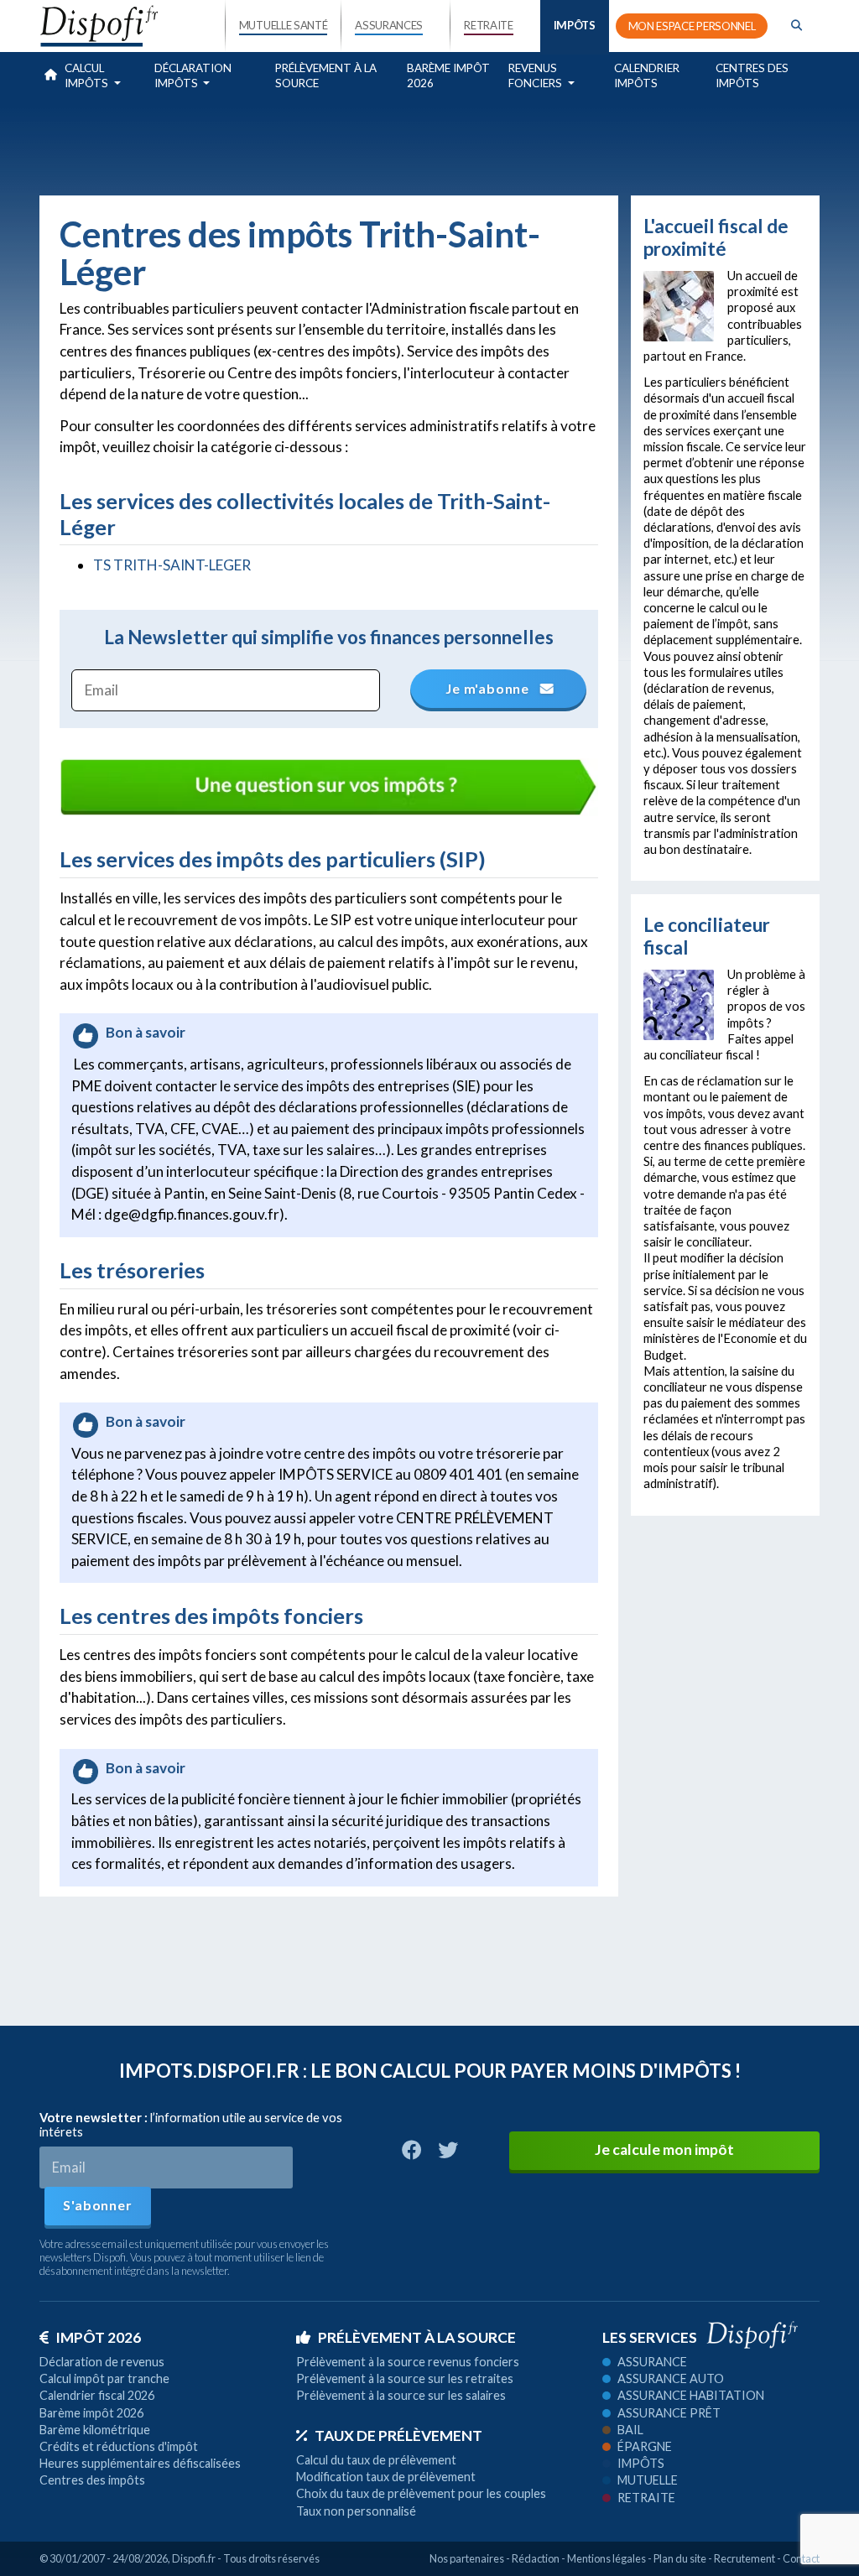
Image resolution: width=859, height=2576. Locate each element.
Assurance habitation (691, 2395)
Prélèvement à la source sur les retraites (405, 2378)
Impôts (641, 2463)
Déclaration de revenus (102, 2362)
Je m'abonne (489, 688)
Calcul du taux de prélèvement (376, 2460)
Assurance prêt (669, 2413)
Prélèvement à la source (326, 75)
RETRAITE (488, 25)
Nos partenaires (467, 2558)
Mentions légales (607, 2558)
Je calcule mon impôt (664, 2149)
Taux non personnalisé (356, 2511)
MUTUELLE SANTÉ (284, 25)
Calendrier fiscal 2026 (97, 2395)
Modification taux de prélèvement (386, 2477)
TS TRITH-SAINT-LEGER (172, 565)
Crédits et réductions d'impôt (119, 2446)
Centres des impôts (752, 75)
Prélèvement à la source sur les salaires (401, 2395)
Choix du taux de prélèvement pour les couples (421, 2493)
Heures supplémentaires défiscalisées (140, 2463)
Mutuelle (648, 2480)
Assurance (652, 2362)
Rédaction (536, 2558)
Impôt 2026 (98, 2337)
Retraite (646, 2498)
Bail (630, 2430)
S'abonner (97, 2205)
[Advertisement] (429, 144)
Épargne (645, 2446)
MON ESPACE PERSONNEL (692, 26)
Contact (801, 2558)
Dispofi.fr (194, 2558)
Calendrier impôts (647, 75)
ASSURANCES (389, 25)
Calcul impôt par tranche (104, 2378)
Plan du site (680, 2558)
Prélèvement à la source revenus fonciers (408, 2362)
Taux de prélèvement (398, 2435)
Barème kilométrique (95, 2430)
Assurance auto (671, 2378)
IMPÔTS (575, 25)
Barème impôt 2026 (448, 75)
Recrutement (744, 2558)
